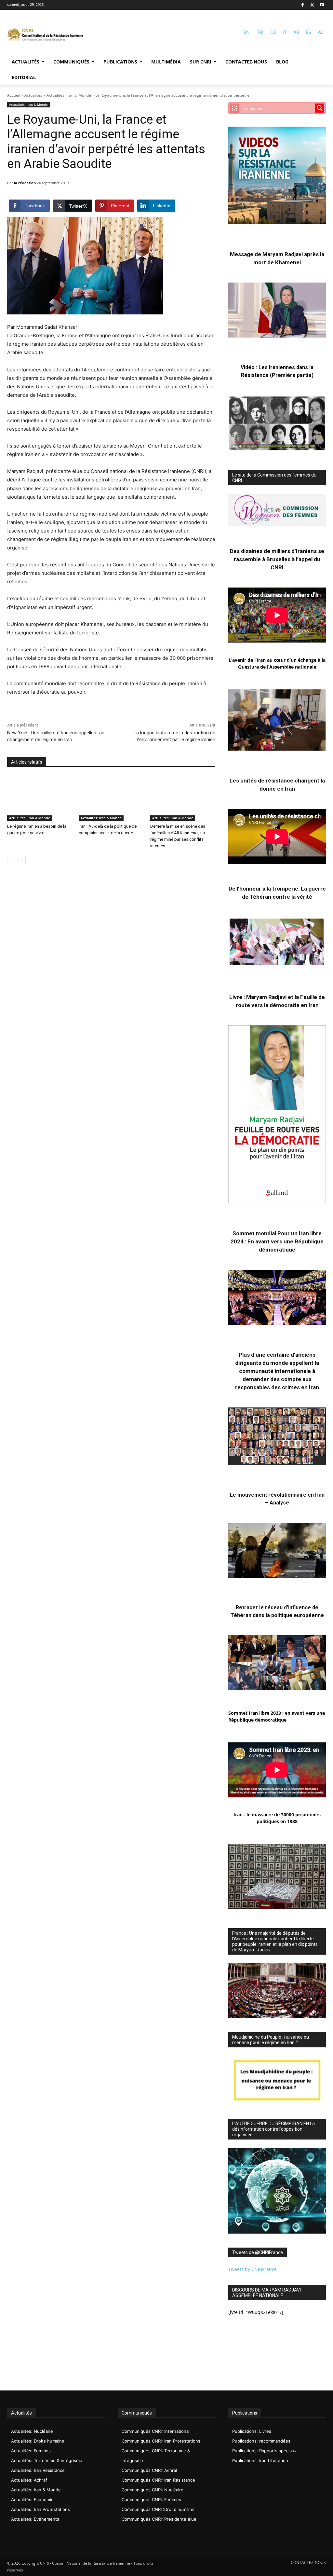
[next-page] (22, 860)
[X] (312, 5)
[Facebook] (303, 5)
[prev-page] (11, 860)
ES (308, 32)
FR (260, 32)
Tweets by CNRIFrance (253, 2269)
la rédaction (25, 183)
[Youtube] (322, 5)
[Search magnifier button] (320, 108)
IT (285, 32)
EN (247, 32)
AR (296, 32)
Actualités (33, 95)
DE (273, 32)
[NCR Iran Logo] (45, 35)
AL (320, 32)
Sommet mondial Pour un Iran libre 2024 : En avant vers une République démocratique (277, 1241)
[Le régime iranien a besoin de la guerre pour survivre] (40, 798)
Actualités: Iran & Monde (69, 95)
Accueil (14, 95)
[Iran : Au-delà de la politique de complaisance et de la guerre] (111, 798)
